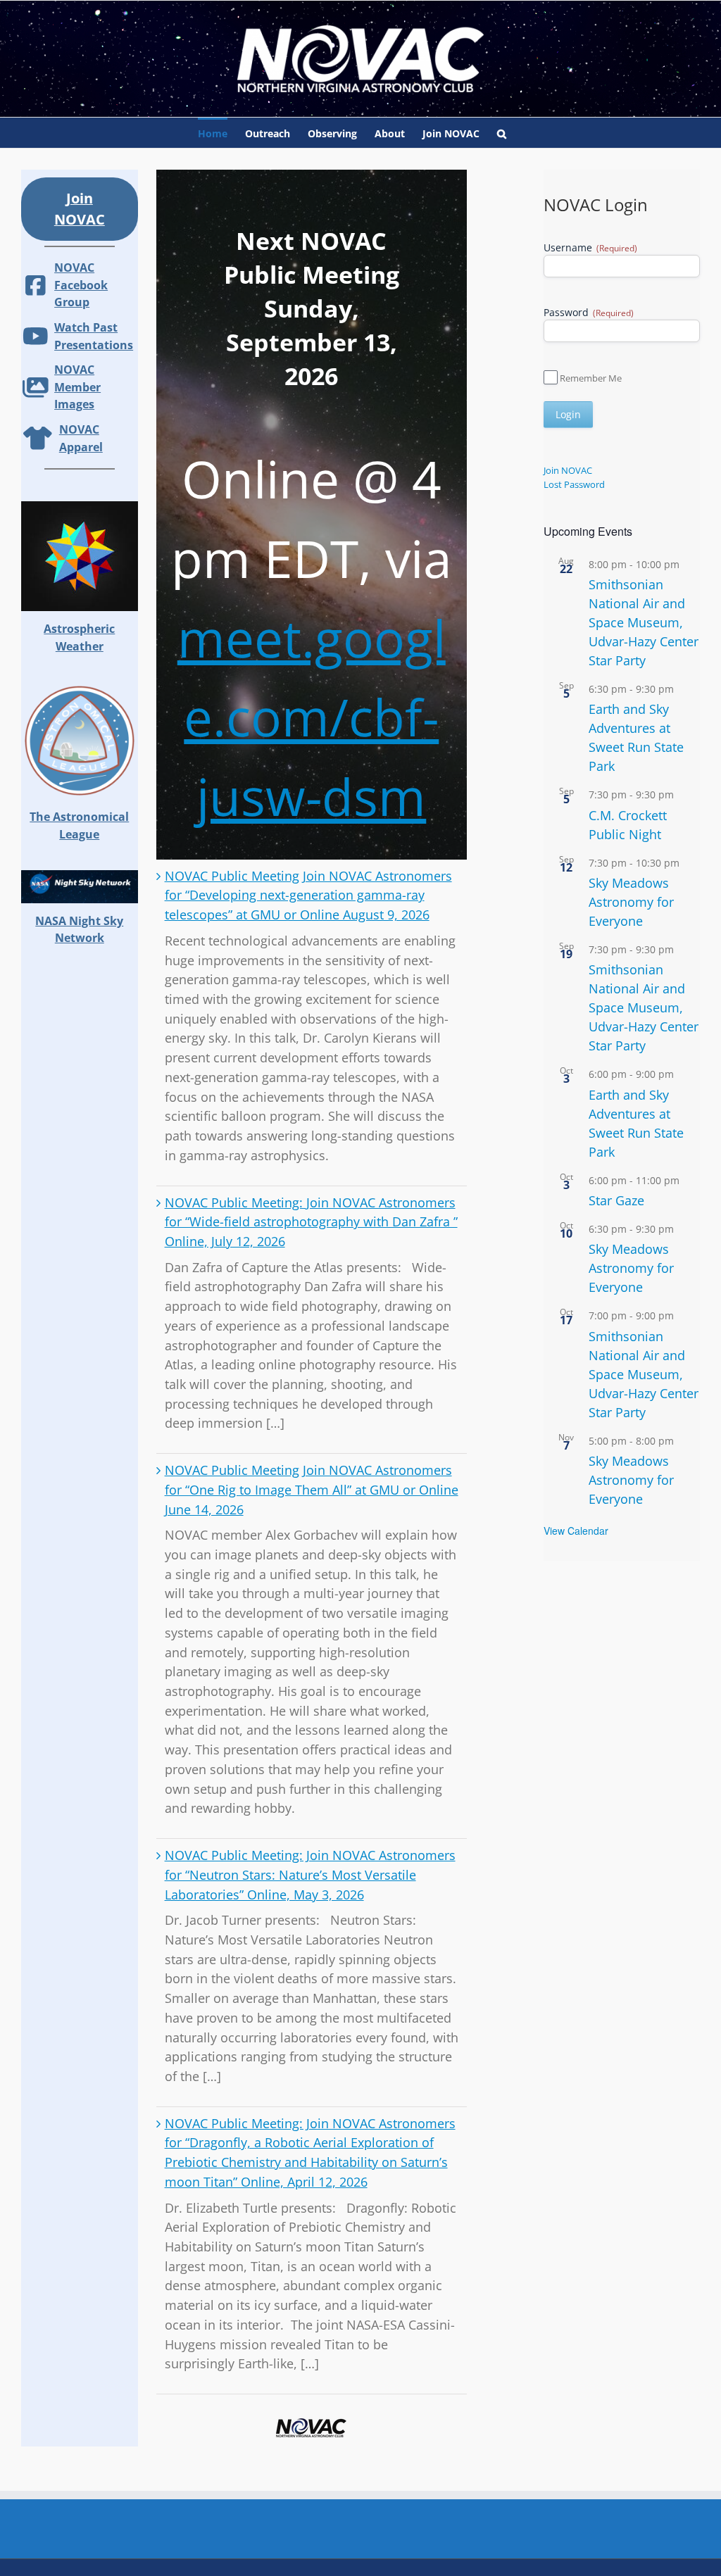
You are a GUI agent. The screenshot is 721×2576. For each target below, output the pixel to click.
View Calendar (576, 1531)
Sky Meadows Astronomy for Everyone (631, 902)
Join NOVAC (568, 470)
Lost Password (574, 484)
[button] (502, 133)
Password (589, 312)
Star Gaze (616, 1200)
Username (590, 247)
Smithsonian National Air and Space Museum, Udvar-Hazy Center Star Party (644, 622)
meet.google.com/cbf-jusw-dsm (312, 717)
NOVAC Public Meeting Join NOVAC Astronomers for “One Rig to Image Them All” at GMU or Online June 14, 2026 (312, 1489)
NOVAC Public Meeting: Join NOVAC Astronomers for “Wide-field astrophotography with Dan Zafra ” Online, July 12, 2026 (311, 1222)
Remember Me (591, 378)
